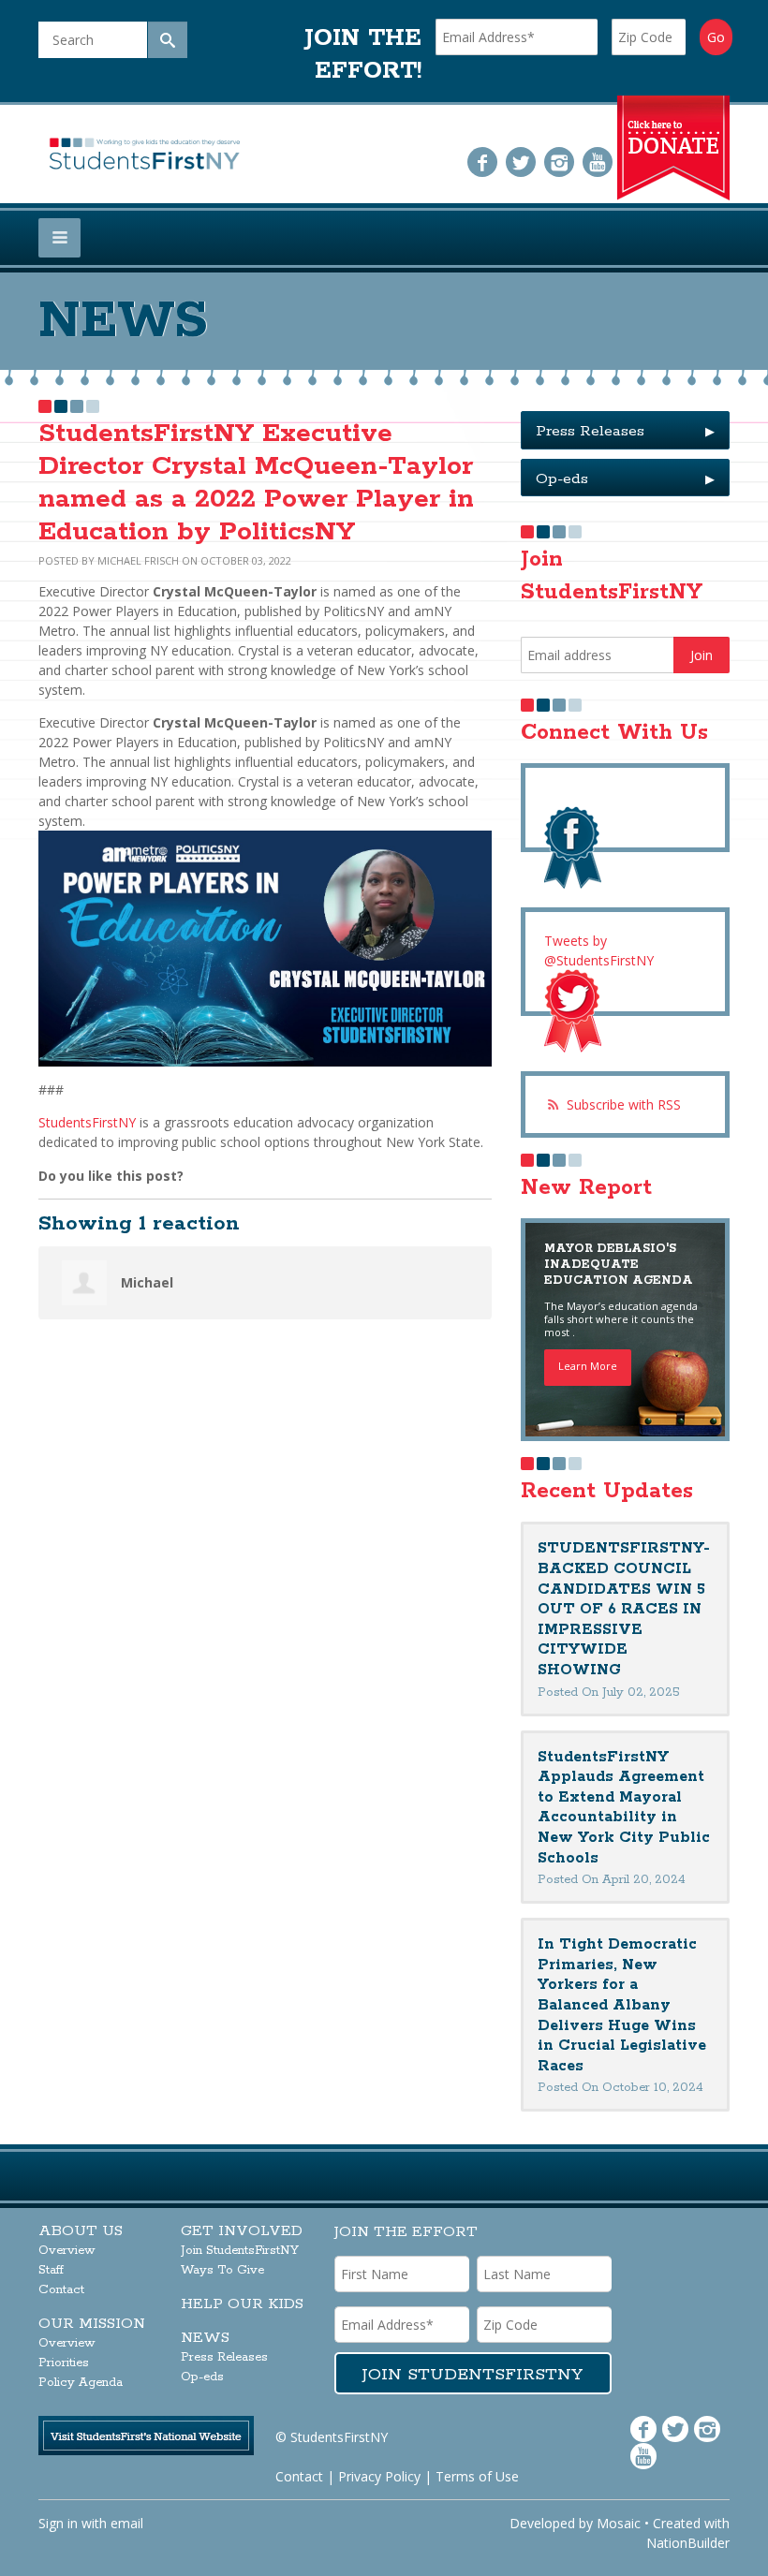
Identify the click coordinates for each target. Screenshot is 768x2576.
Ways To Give (222, 2270)
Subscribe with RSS (624, 1104)
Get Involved (242, 2231)
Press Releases (625, 431)
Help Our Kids (242, 2304)
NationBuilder (688, 2543)
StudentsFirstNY (87, 1122)
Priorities (64, 2363)
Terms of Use (477, 2476)
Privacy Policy (379, 2476)
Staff (51, 2270)
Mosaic (619, 2523)
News (205, 2338)
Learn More (588, 1366)
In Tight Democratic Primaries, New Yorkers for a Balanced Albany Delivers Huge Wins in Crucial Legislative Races (622, 2005)
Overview (67, 2251)
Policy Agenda (81, 2383)
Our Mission (92, 2324)
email (127, 2523)
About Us (81, 2231)
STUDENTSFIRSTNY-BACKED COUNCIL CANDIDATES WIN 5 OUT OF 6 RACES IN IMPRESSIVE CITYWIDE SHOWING (624, 1609)
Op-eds (625, 479)
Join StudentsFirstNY (240, 2251)
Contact (61, 2290)
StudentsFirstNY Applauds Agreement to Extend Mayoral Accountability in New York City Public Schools (624, 1808)
